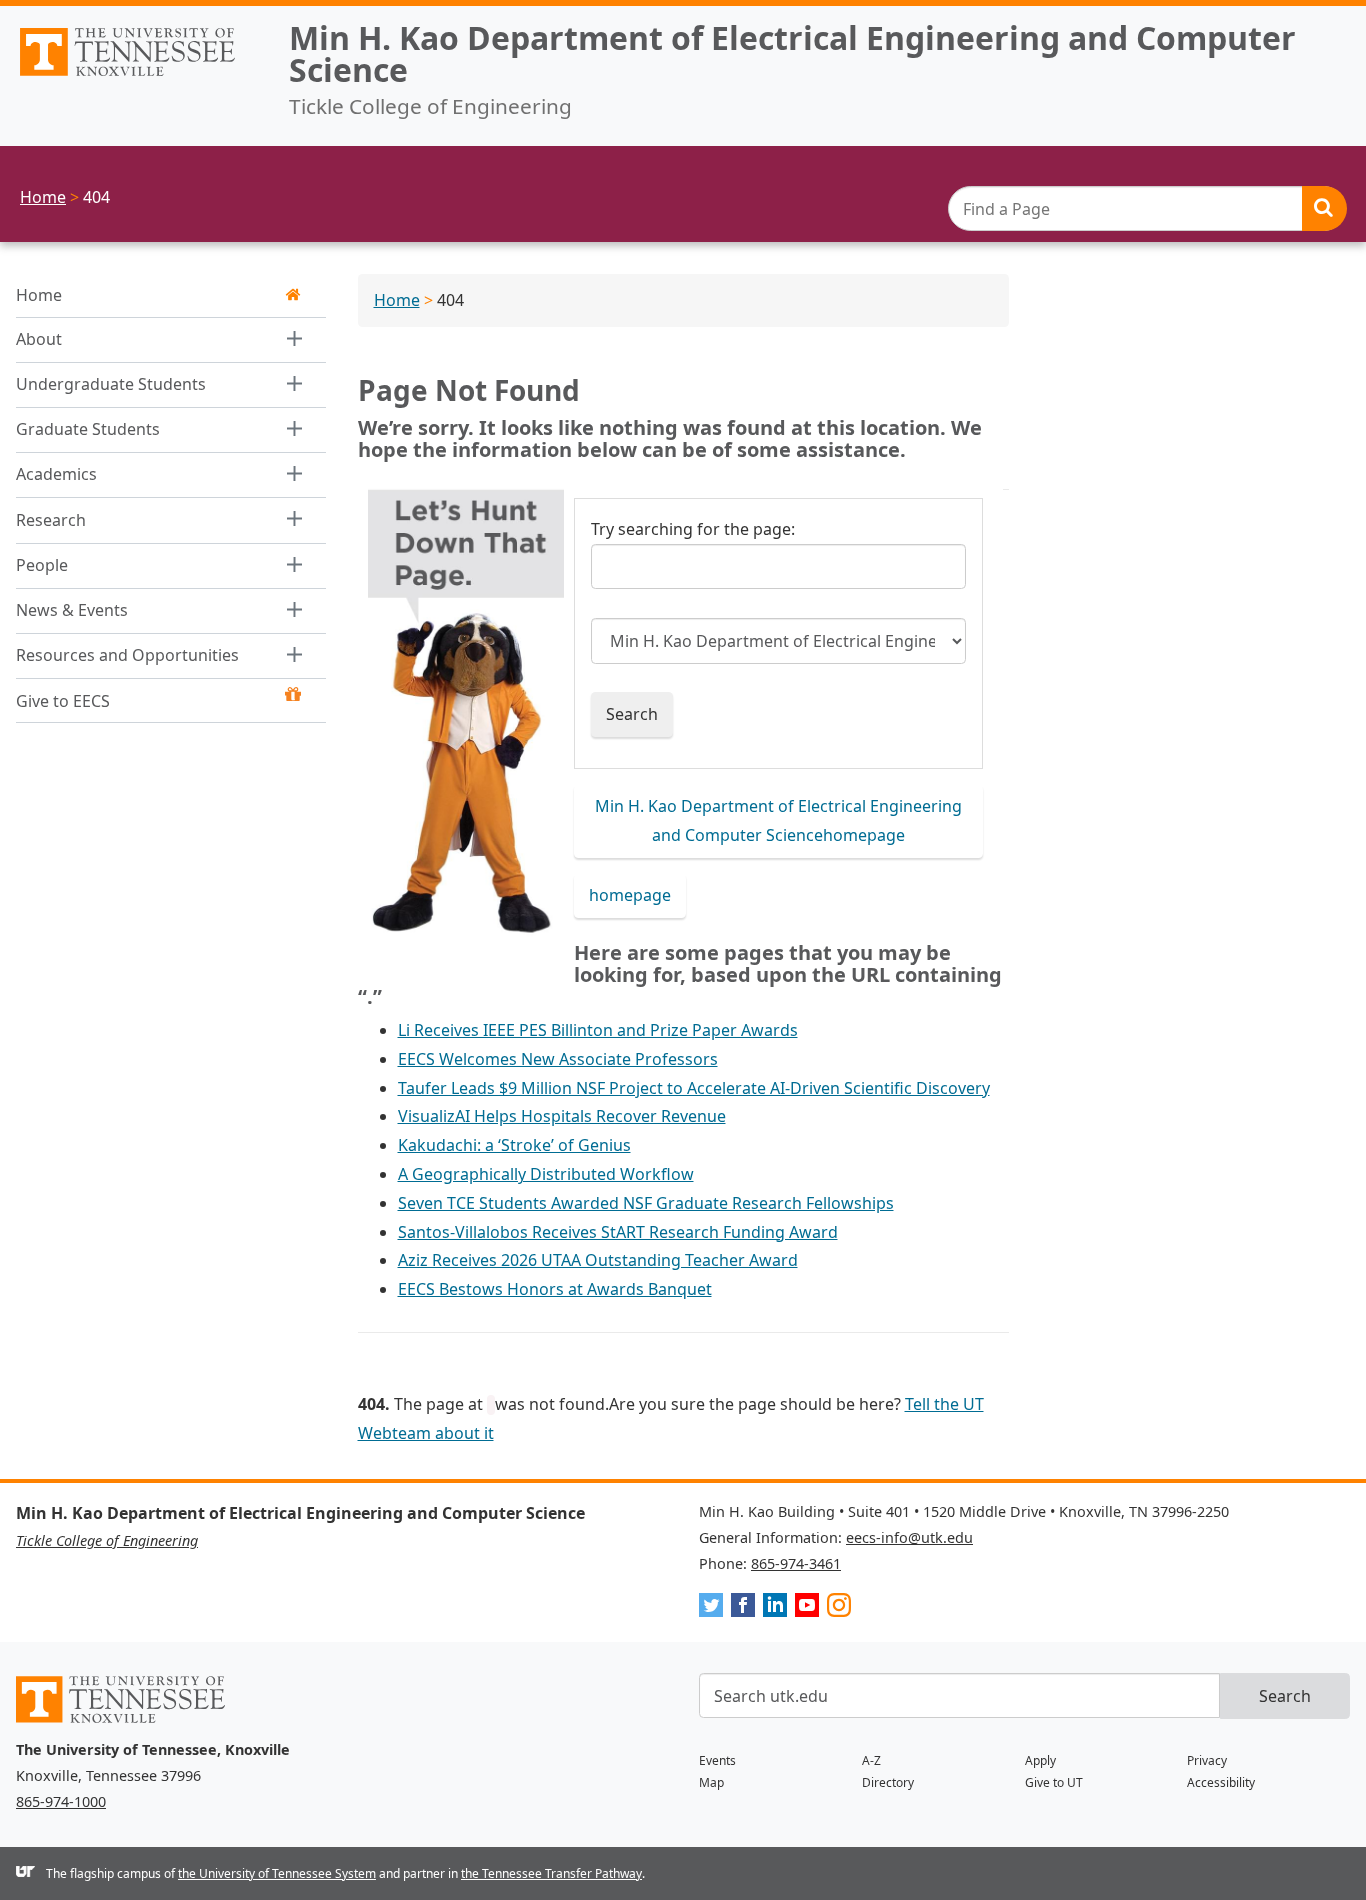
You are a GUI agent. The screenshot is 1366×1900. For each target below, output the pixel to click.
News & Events (72, 610)
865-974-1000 (61, 1801)
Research (51, 520)
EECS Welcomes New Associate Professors (558, 1059)
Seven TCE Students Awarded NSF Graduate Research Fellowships (646, 1203)
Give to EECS (63, 701)
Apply (1040, 1760)
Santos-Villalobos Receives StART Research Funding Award (618, 1232)
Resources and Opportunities (127, 656)
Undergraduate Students (111, 384)
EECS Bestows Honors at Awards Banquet (555, 1289)
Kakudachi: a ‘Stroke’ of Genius (514, 1145)
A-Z (871, 1760)
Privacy (1207, 1760)
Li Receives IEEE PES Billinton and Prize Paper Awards (598, 1030)
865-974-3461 (796, 1563)
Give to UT (1054, 1782)
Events (717, 1760)
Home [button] (39, 295)
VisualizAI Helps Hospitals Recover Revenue (562, 1116)
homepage (630, 895)
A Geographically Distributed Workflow (546, 1174)
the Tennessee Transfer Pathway (551, 1873)
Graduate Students (88, 429)
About (39, 339)
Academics (56, 475)
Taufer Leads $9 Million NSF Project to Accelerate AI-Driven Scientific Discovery (694, 1088)
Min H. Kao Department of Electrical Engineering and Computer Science (792, 53)
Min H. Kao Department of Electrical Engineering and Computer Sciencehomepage (778, 820)
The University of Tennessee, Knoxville (136, 76)
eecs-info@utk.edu (909, 1537)
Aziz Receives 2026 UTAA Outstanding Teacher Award (598, 1260)
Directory (888, 1782)
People (42, 565)
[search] (1147, 208)
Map (711, 1782)
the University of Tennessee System (277, 1873)
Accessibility (1221, 1782)
